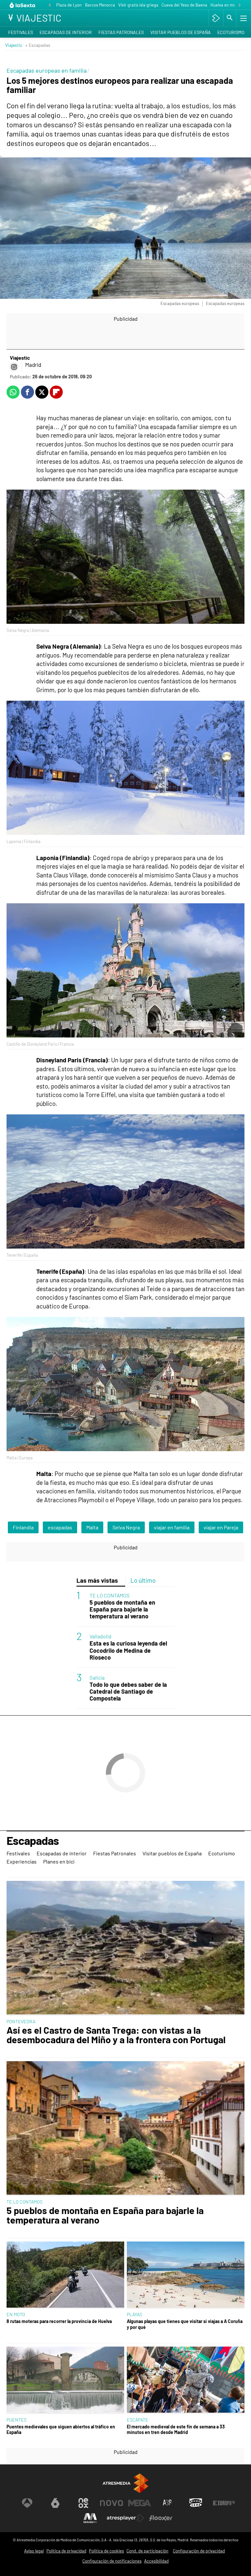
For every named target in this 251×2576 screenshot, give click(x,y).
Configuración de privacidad (199, 2551)
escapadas (60, 1527)
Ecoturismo (231, 32)
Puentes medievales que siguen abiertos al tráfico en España (61, 2429)
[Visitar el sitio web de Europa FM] (224, 2503)
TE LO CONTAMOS (109, 1595)
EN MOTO (16, 2314)
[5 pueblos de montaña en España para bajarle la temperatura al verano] (125, 2129)
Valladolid (100, 1636)
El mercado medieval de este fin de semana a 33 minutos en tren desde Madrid (176, 2429)
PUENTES (17, 2420)
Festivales (21, 32)
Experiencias (22, 1861)
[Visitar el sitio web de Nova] (111, 2503)
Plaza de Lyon (69, 5)
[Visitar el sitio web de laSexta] (55, 2503)
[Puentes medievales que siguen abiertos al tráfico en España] (65, 2380)
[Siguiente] (240, 5)
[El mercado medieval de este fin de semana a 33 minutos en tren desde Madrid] (186, 2380)
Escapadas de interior (66, 32)
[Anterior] (50, 5)
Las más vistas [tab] (97, 1580)
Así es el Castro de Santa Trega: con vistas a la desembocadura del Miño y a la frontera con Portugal (116, 2035)
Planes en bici (59, 1861)
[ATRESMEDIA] (125, 2483)
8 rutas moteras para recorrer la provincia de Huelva (59, 2321)
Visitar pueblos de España (181, 32)
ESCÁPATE (138, 2420)
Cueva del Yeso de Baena (184, 5)
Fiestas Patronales (121, 32)
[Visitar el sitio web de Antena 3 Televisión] (27, 2503)
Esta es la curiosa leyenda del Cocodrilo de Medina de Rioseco (128, 1650)
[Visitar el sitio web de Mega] (140, 2503)
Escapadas (33, 1841)
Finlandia (23, 1527)
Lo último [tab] (143, 1580)
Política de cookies (106, 2551)
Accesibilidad (156, 2561)
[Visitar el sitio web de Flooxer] (161, 2518)
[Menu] (243, 18)
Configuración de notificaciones (112, 2561)
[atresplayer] (216, 18)
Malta (92, 1527)
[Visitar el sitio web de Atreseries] (168, 2503)
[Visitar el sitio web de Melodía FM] (90, 2518)
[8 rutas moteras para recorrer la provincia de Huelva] (65, 2275)
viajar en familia (172, 1527)
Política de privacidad (66, 2551)
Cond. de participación (147, 2551)
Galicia (97, 1677)
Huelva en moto (225, 5)
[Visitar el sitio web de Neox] (83, 2503)
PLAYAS (134, 2314)
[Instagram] (14, 367)
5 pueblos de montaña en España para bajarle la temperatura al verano (122, 1609)
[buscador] (230, 18)
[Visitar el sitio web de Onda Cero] (196, 2503)
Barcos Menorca (100, 5)
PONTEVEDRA (21, 2021)
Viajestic (14, 45)
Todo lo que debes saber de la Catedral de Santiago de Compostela (128, 1692)
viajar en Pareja (221, 1527)
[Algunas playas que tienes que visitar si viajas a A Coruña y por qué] (186, 2275)
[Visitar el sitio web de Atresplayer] (125, 2518)
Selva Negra (126, 1527)
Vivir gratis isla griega (138, 5)
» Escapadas (38, 45)
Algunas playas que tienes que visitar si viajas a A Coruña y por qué (185, 2324)
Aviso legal (34, 2551)
